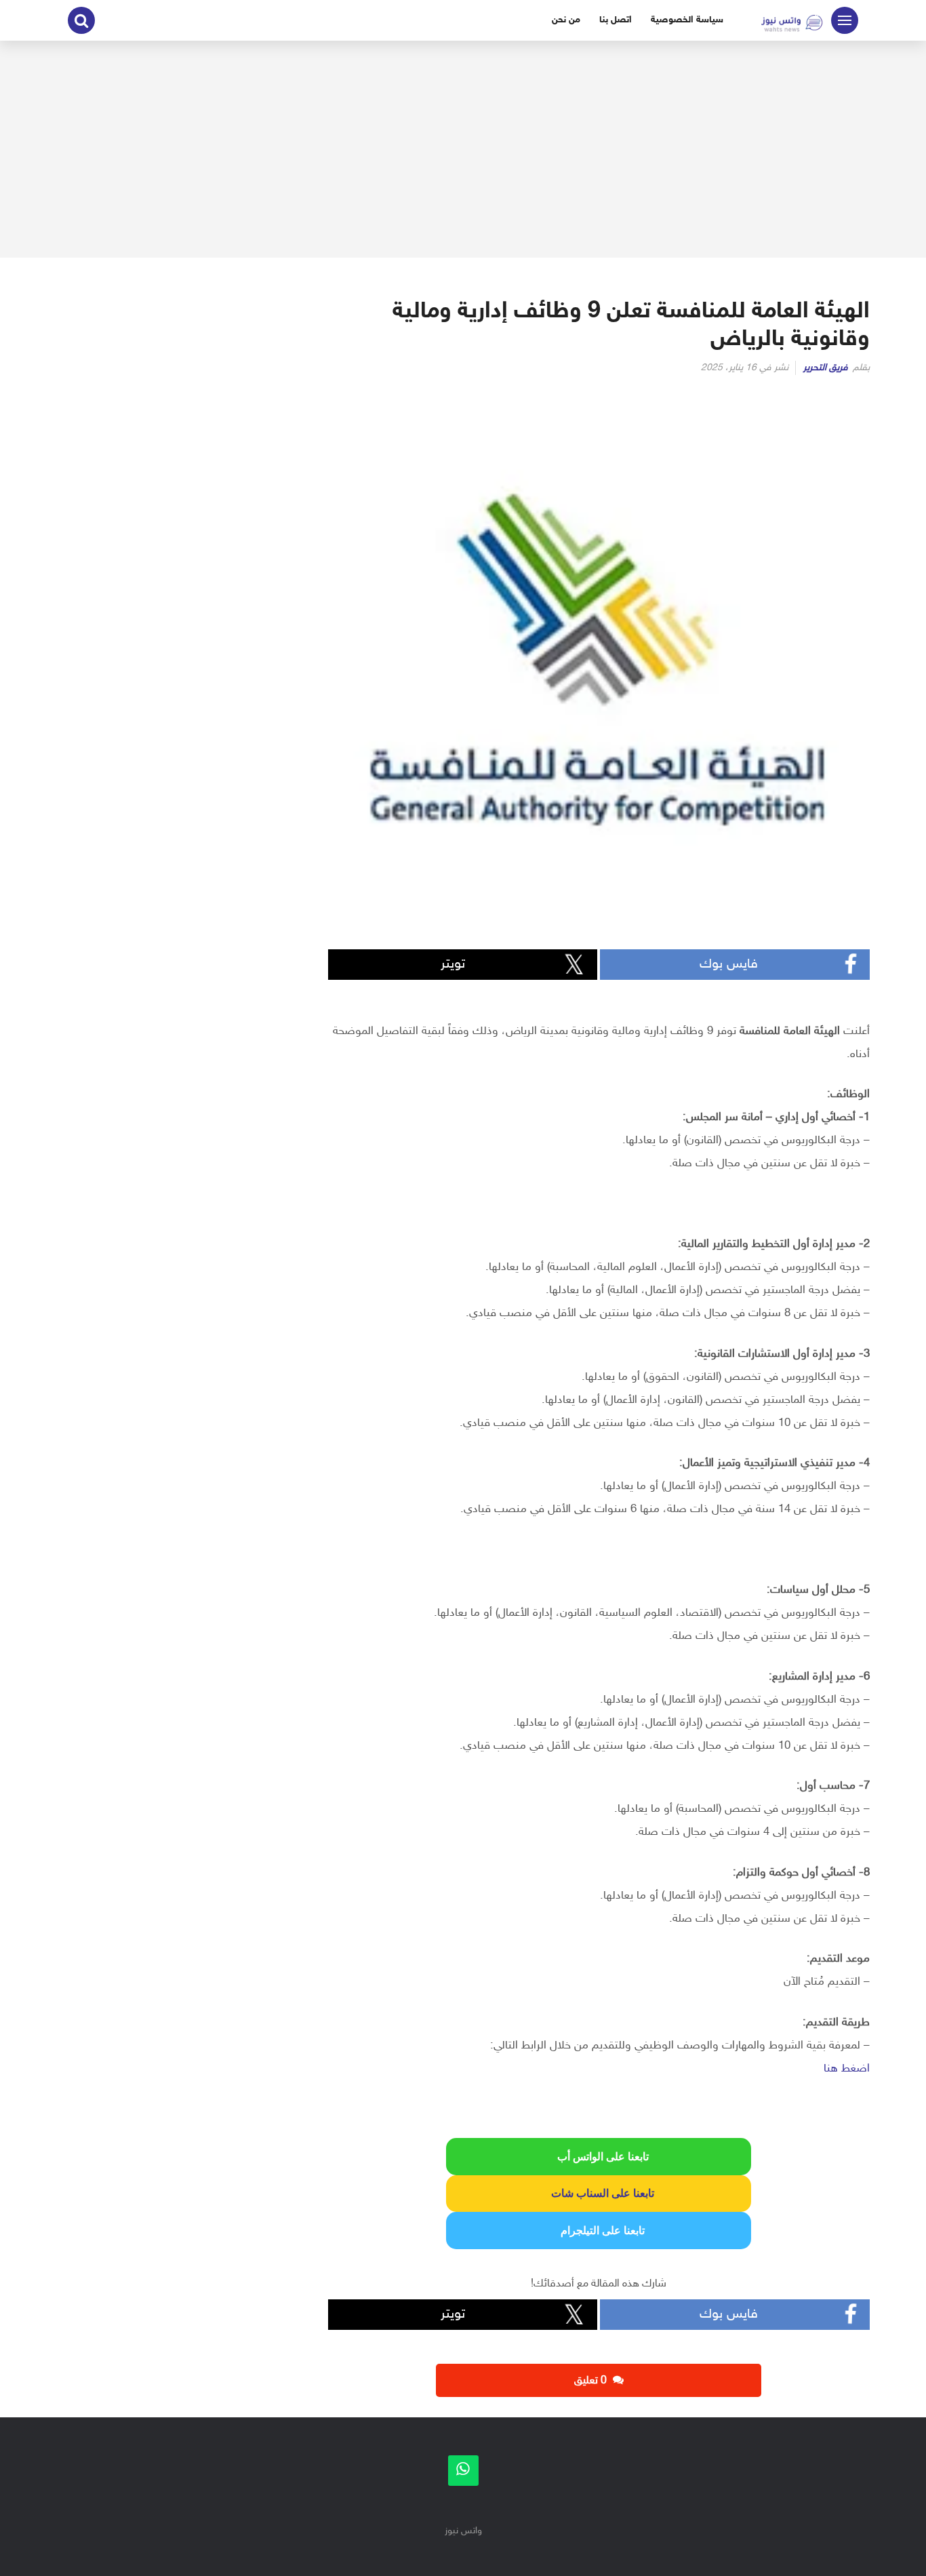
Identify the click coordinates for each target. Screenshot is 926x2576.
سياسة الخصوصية (687, 20)
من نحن (566, 20)
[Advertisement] (463, 149)
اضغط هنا (847, 2069)
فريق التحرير (826, 368)
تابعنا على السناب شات (599, 2193)
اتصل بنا (616, 20)
